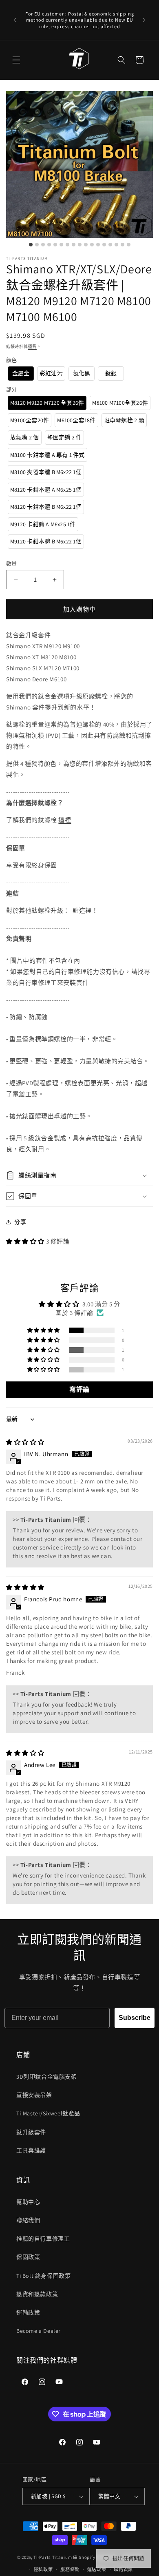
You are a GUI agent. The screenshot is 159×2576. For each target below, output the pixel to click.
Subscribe (135, 2018)
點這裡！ (85, 910)
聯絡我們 (28, 2220)
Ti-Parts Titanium (53, 2557)
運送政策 (97, 2569)
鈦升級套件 (31, 2132)
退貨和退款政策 (37, 2294)
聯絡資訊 (123, 2569)
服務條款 (70, 2569)
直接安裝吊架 (34, 2095)
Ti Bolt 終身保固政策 (43, 2276)
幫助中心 (28, 2202)
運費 (32, 347)
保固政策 (28, 2257)
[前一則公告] (15, 20)
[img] (25, 1442)
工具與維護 (31, 2150)
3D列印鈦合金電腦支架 (47, 2077)
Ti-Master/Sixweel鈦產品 (48, 2113)
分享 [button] (20, 1222)
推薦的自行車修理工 (43, 2239)
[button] (16, 60)
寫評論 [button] (79, 1389)
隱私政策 (43, 2569)
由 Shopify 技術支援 (94, 2557)
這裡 (65, 820)
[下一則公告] (144, 20)
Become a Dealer (39, 2331)
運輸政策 (28, 2312)
